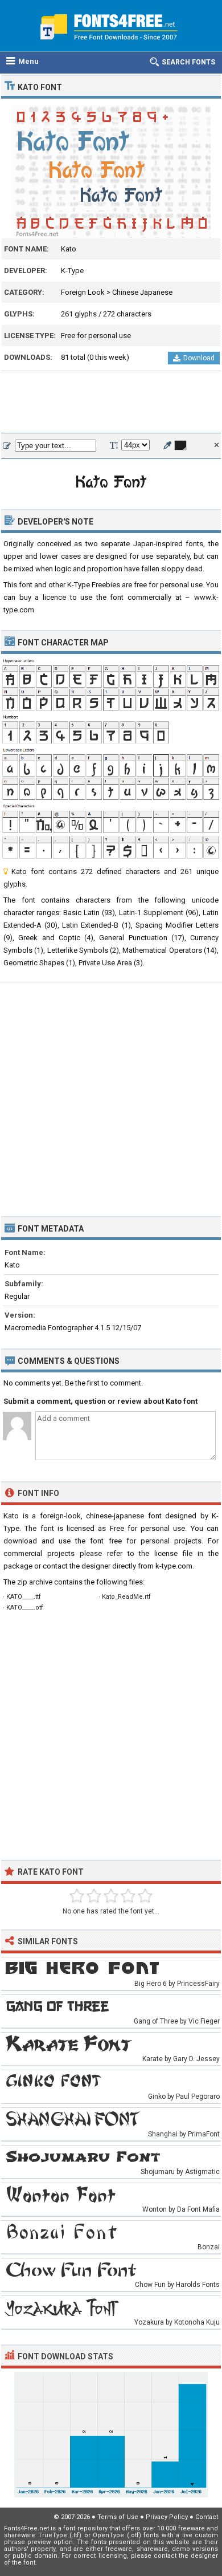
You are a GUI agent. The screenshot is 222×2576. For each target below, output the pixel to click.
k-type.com (174, 1566)
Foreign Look (83, 292)
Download (199, 358)
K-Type (72, 271)
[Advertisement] (111, 403)
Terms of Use (118, 2517)
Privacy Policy (167, 2517)
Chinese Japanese (142, 292)
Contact (207, 2517)
